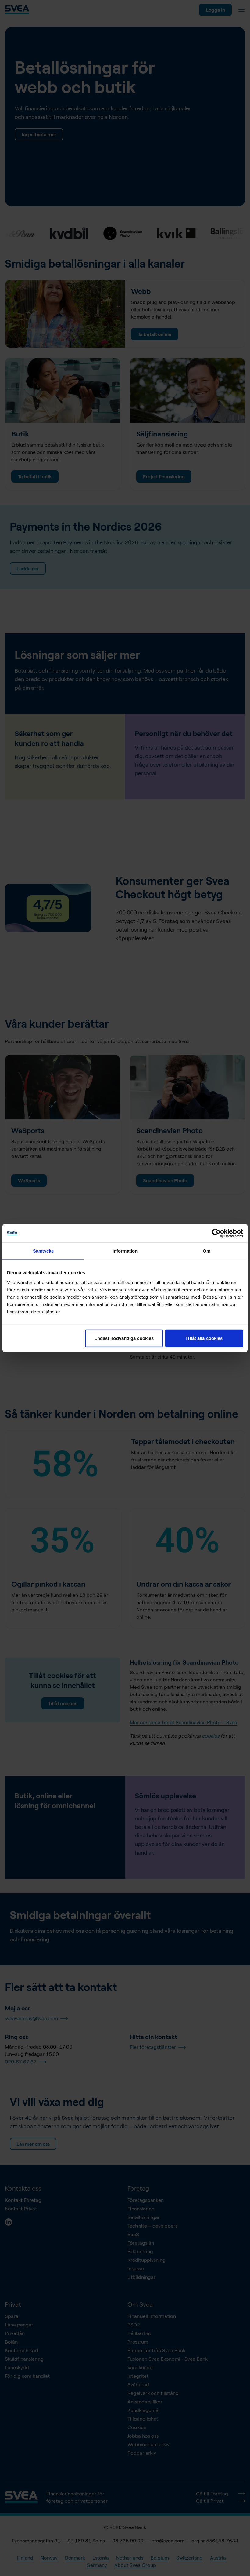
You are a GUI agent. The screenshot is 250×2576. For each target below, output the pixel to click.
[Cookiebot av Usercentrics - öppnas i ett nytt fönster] (216, 1233)
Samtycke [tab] (43, 1251)
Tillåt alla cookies (204, 1338)
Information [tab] (125, 1251)
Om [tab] (207, 1251)
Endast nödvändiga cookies (124, 1338)
